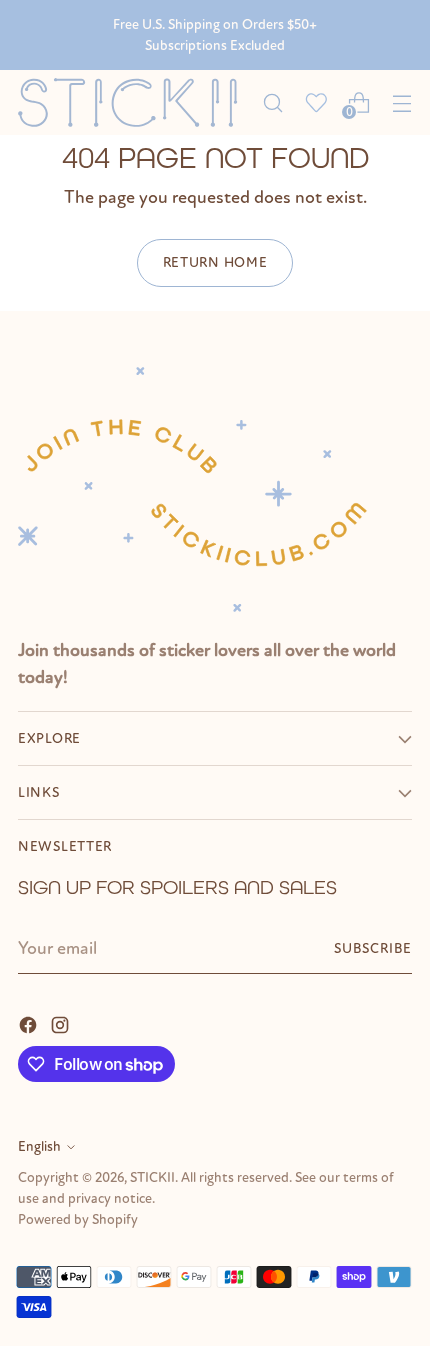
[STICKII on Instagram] (62, 1023)
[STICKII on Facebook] (30, 1023)
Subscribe (373, 948)
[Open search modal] (272, 102)
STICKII (152, 1177)
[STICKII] (134, 102)
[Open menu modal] (401, 102)
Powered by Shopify (78, 1219)
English (39, 1146)
